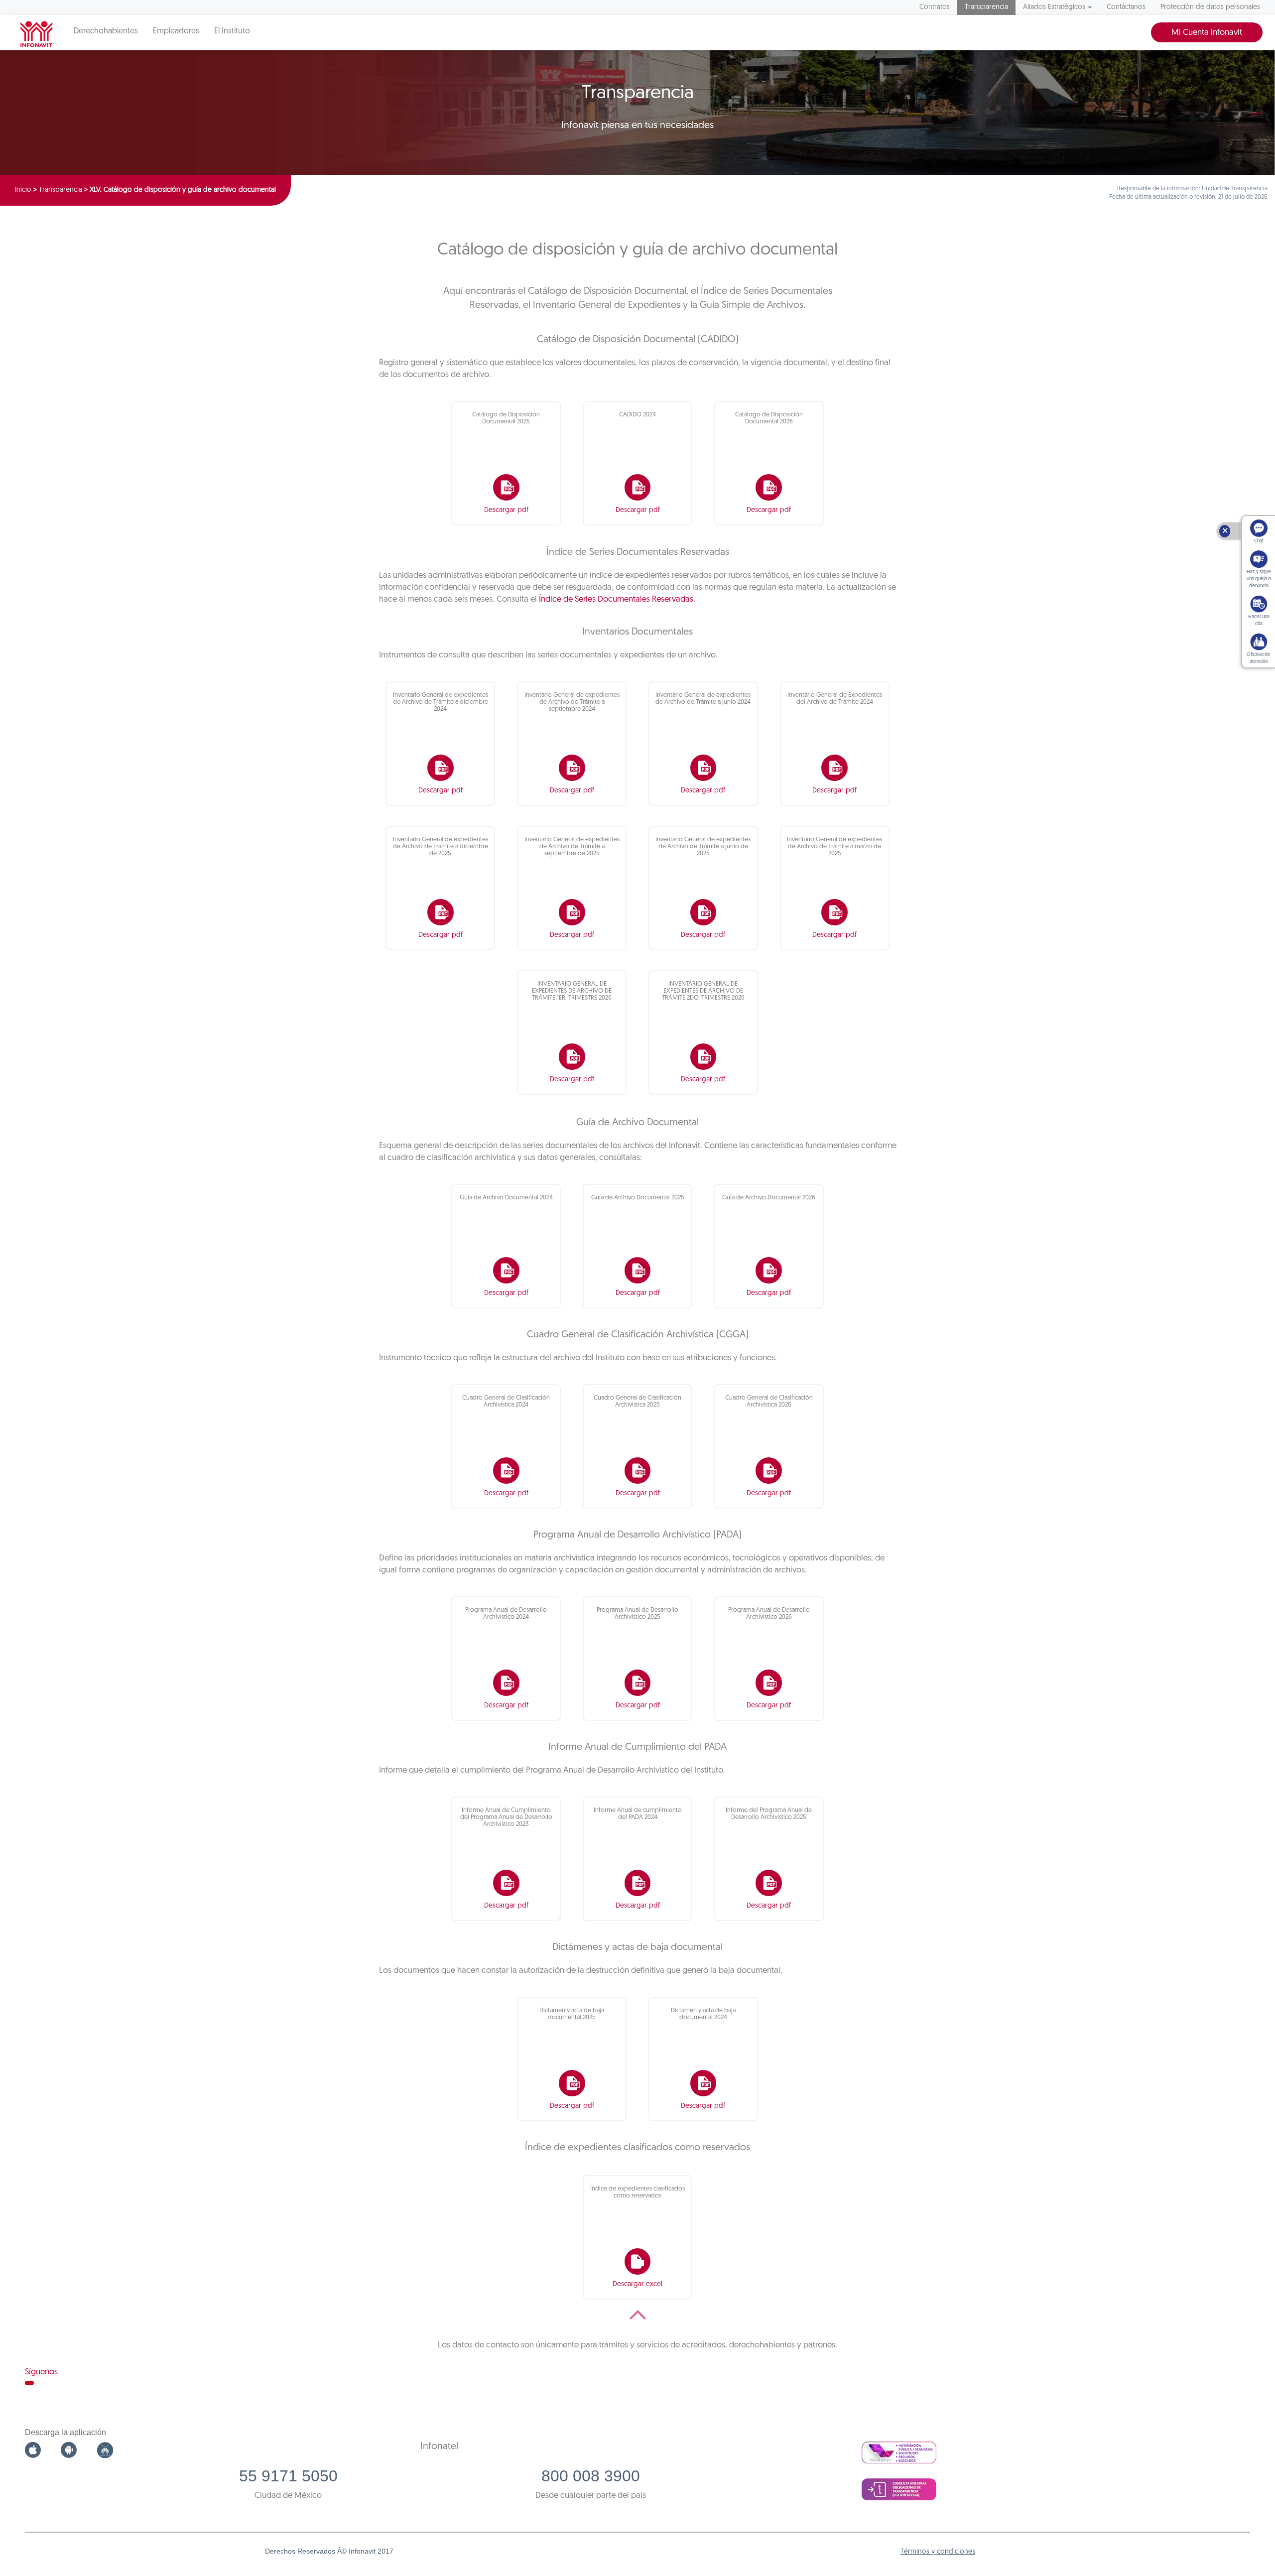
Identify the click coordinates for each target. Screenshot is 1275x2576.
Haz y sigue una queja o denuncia (1259, 579)
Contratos (935, 7)
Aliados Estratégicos (1054, 7)
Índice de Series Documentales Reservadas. (617, 599)
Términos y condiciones (938, 2552)
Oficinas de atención (1259, 658)
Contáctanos (1126, 7)
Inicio (23, 190)
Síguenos (41, 2372)
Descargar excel (637, 2284)
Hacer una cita (1259, 620)
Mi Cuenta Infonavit (1207, 33)
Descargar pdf (506, 510)
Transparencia (986, 7)
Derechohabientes (106, 31)
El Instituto (232, 31)
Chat (1259, 541)
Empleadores (176, 31)
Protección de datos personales (1210, 7)
